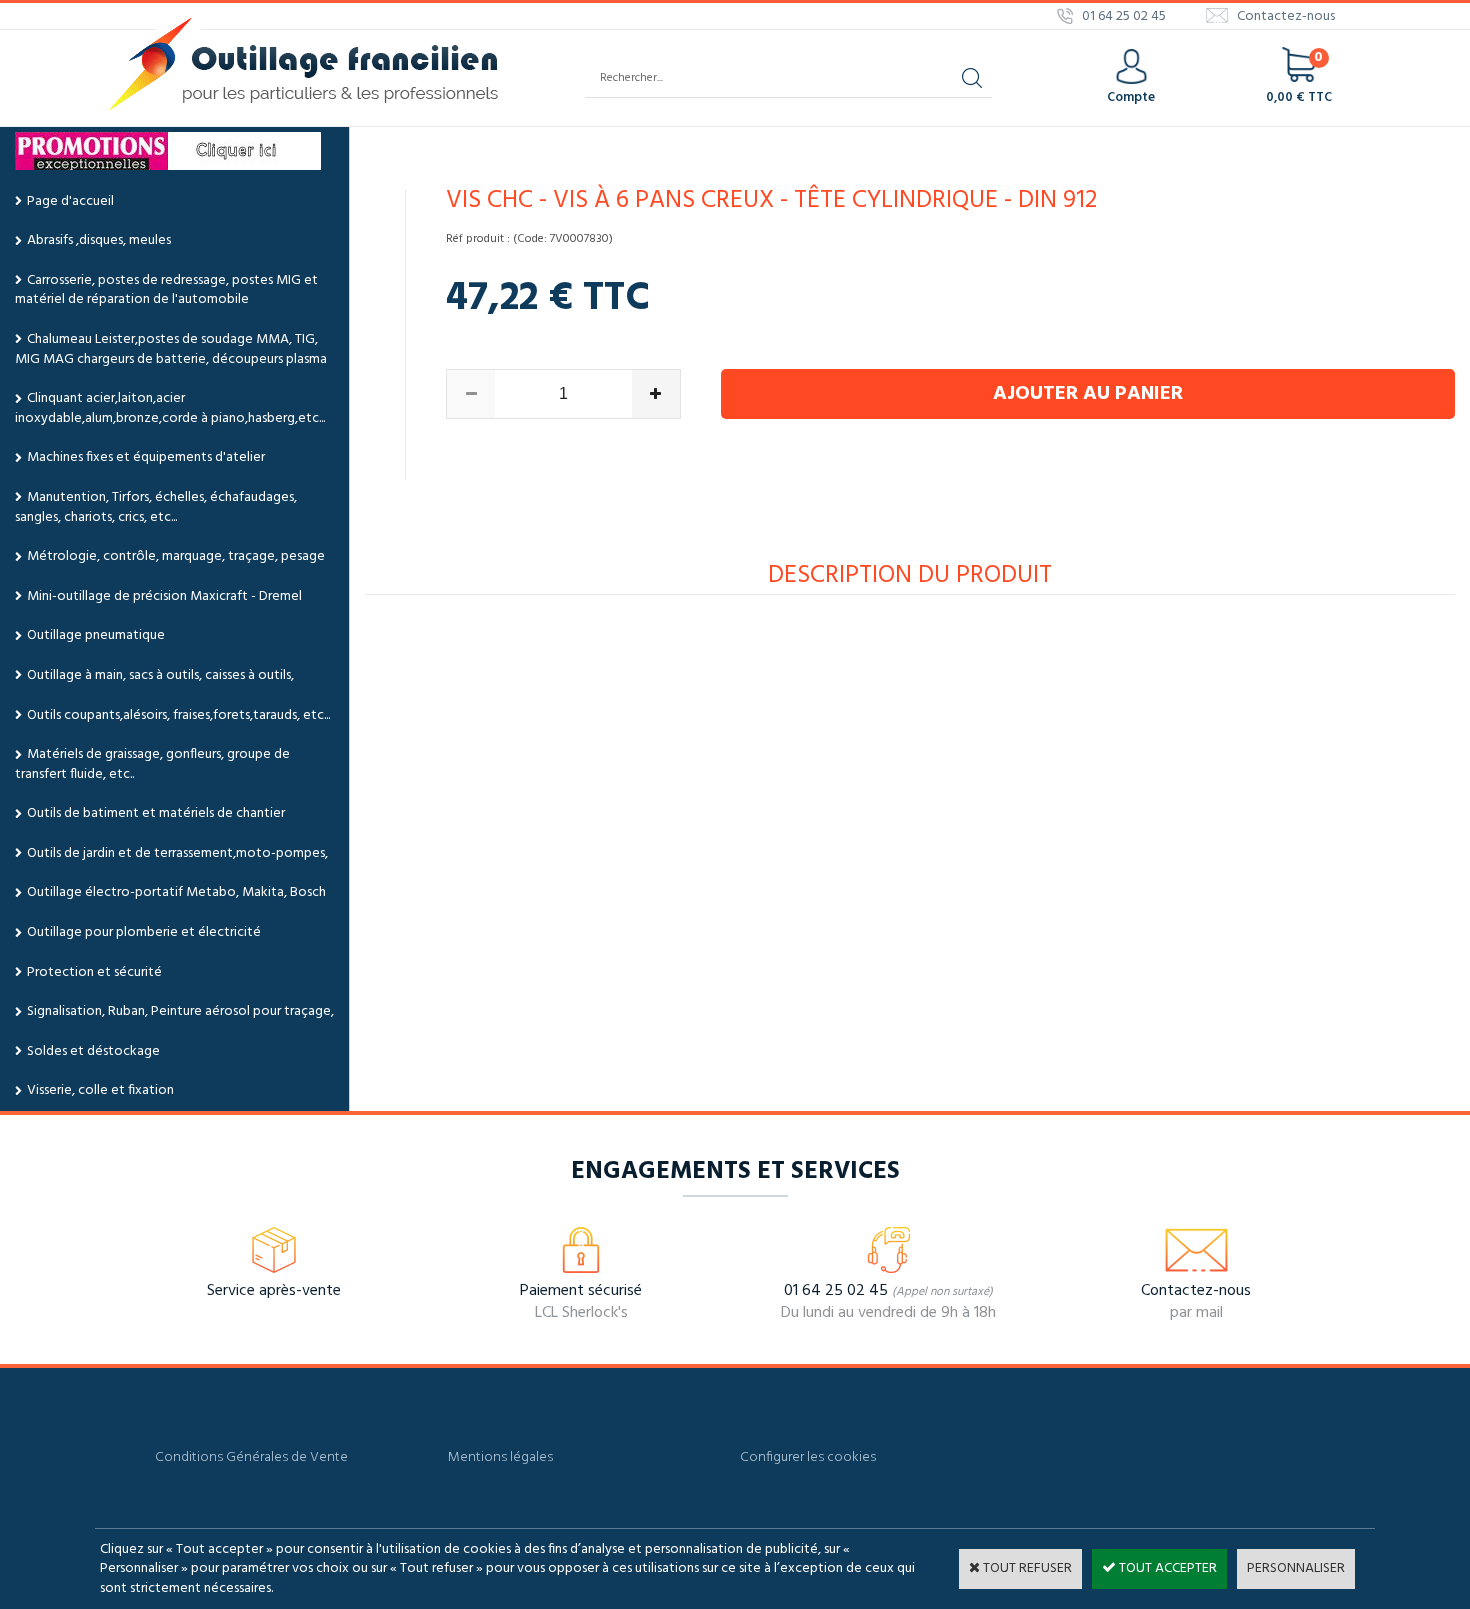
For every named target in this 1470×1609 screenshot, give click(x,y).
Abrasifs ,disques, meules (99, 240)
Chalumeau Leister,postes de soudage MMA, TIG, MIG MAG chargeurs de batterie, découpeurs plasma (171, 349)
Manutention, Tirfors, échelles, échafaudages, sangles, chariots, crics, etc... (156, 507)
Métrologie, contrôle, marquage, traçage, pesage (176, 556)
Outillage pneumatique (96, 635)
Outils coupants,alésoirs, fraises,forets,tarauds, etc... (178, 715)
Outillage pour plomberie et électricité (144, 932)
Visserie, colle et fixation (100, 1090)
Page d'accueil (70, 201)
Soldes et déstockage (93, 1051)
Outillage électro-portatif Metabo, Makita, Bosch (176, 892)
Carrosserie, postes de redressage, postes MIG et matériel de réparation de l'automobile (166, 290)
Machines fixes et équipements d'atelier (146, 457)
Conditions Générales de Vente (251, 1457)
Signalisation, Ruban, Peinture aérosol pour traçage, (180, 1011)
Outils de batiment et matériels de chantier (156, 813)
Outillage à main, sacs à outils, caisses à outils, (160, 675)
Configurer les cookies (808, 1457)
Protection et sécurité (94, 972)
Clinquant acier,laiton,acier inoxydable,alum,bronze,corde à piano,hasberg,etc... (170, 408)
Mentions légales (500, 1457)
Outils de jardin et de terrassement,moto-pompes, (177, 853)
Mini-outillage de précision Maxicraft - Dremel (164, 596)
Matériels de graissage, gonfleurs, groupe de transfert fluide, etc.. (152, 764)
